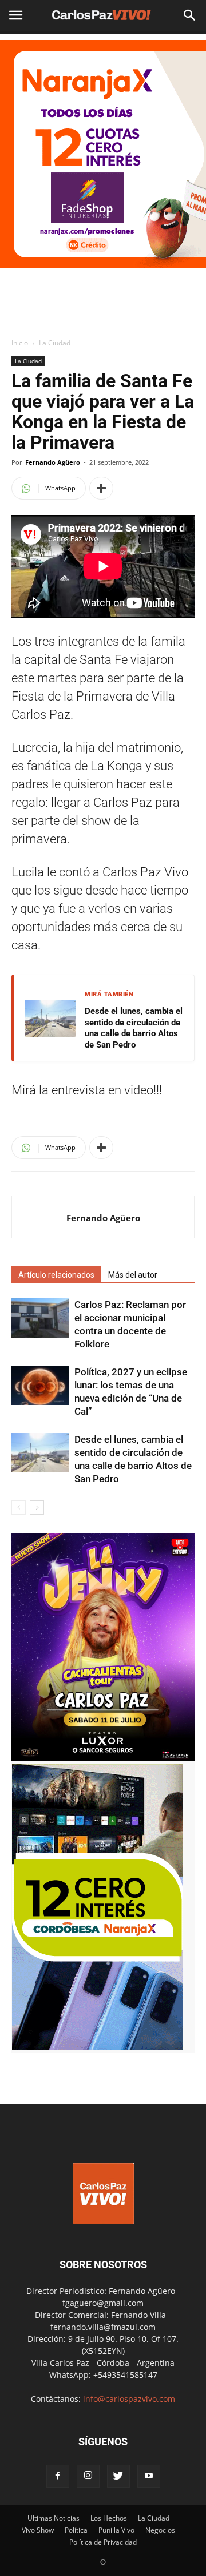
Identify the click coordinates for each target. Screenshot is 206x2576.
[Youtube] (149, 2476)
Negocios (160, 2530)
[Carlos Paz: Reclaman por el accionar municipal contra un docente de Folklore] (40, 1318)
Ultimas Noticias (54, 2518)
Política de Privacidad (103, 2542)
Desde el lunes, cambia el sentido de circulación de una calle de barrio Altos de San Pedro (134, 1028)
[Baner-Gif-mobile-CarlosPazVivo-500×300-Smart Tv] (97, 2047)
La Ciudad (55, 343)
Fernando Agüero (53, 462)
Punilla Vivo (116, 2530)
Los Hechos (109, 2518)
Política (76, 2530)
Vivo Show (38, 2530)
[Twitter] (118, 2476)
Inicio (20, 343)
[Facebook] (58, 2476)
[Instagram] (88, 2476)
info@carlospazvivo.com (129, 2399)
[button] (190, 15)
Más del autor (133, 1275)
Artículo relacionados (56, 1275)
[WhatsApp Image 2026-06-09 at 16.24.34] (103, 1758)
